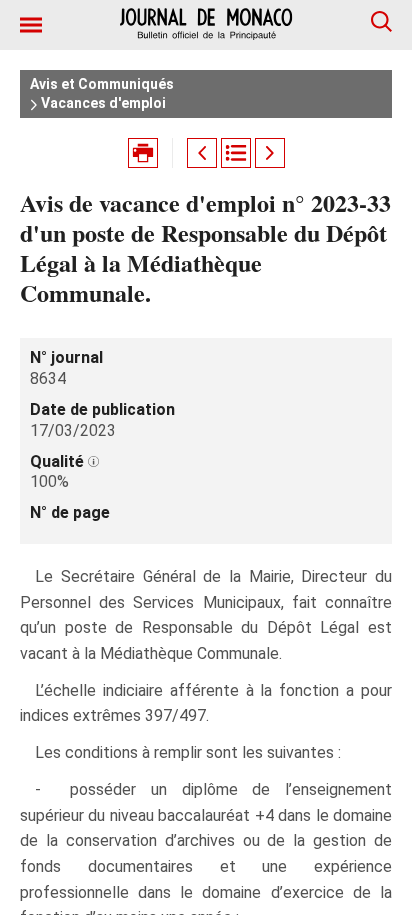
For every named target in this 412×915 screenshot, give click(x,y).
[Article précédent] (202, 153)
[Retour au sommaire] (236, 153)
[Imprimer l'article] (143, 153)
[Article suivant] (270, 153)
